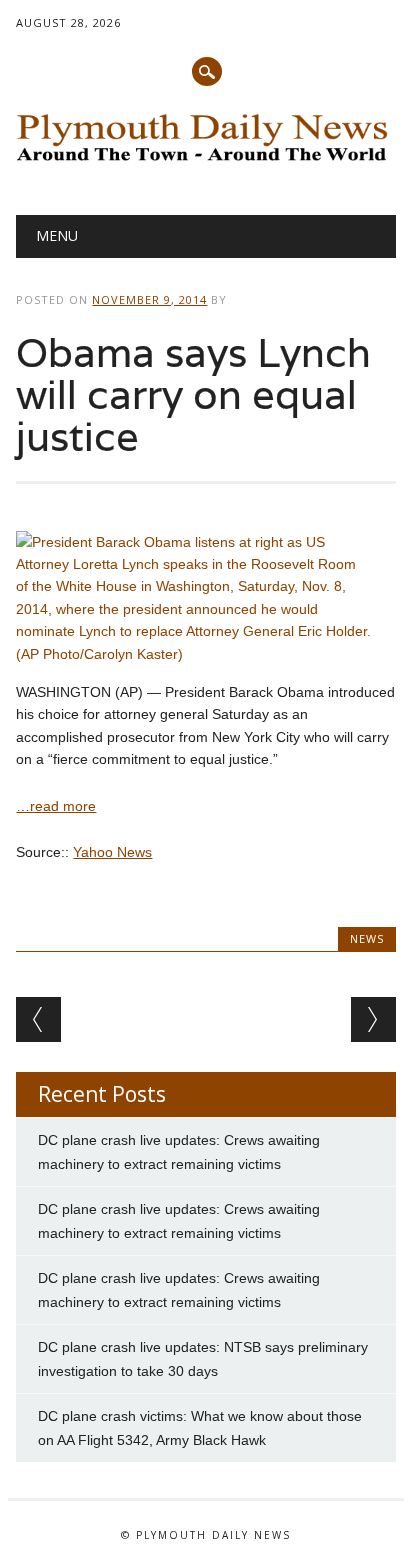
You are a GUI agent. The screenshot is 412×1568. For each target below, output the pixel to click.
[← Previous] (38, 1019)
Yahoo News (112, 852)
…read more (56, 806)
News (367, 938)
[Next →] (373, 1019)
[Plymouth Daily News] (205, 164)
